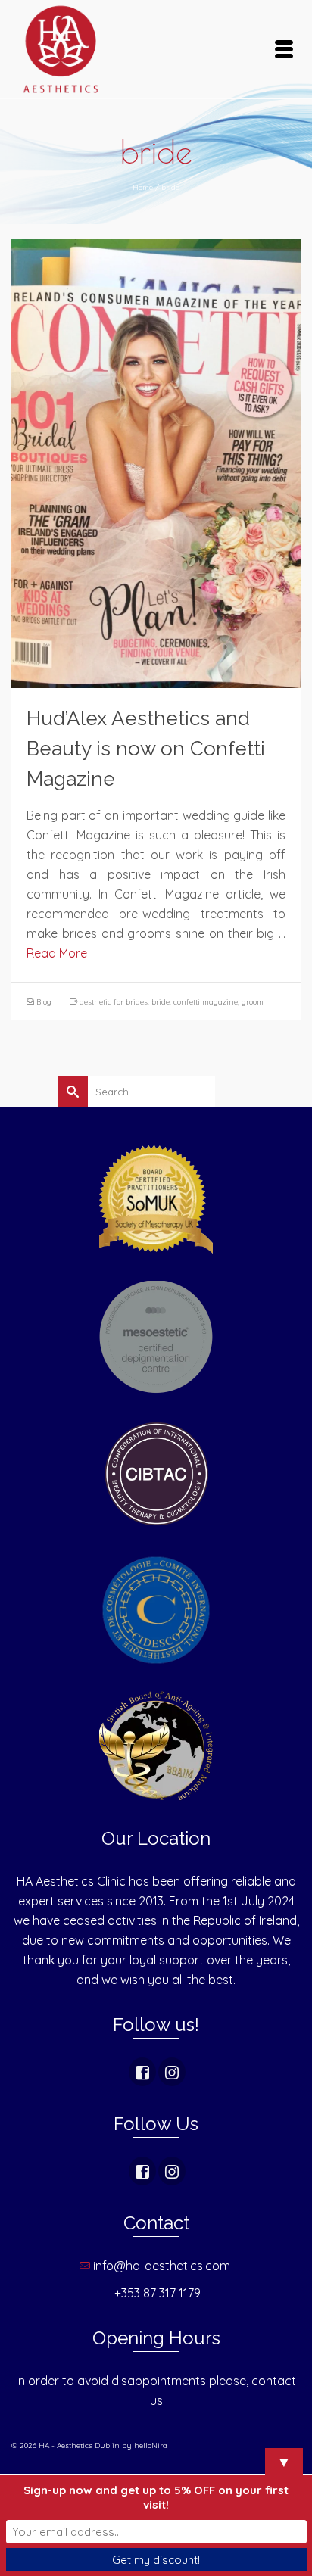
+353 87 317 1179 (158, 2293)
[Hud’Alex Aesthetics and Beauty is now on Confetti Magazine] (156, 463)
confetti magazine (206, 1002)
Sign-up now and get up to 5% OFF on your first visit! (156, 2497)
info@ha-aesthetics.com (163, 2266)
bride (161, 1002)
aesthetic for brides (114, 1002)
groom (253, 1002)
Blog (44, 1002)
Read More (57, 953)
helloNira (151, 2445)
